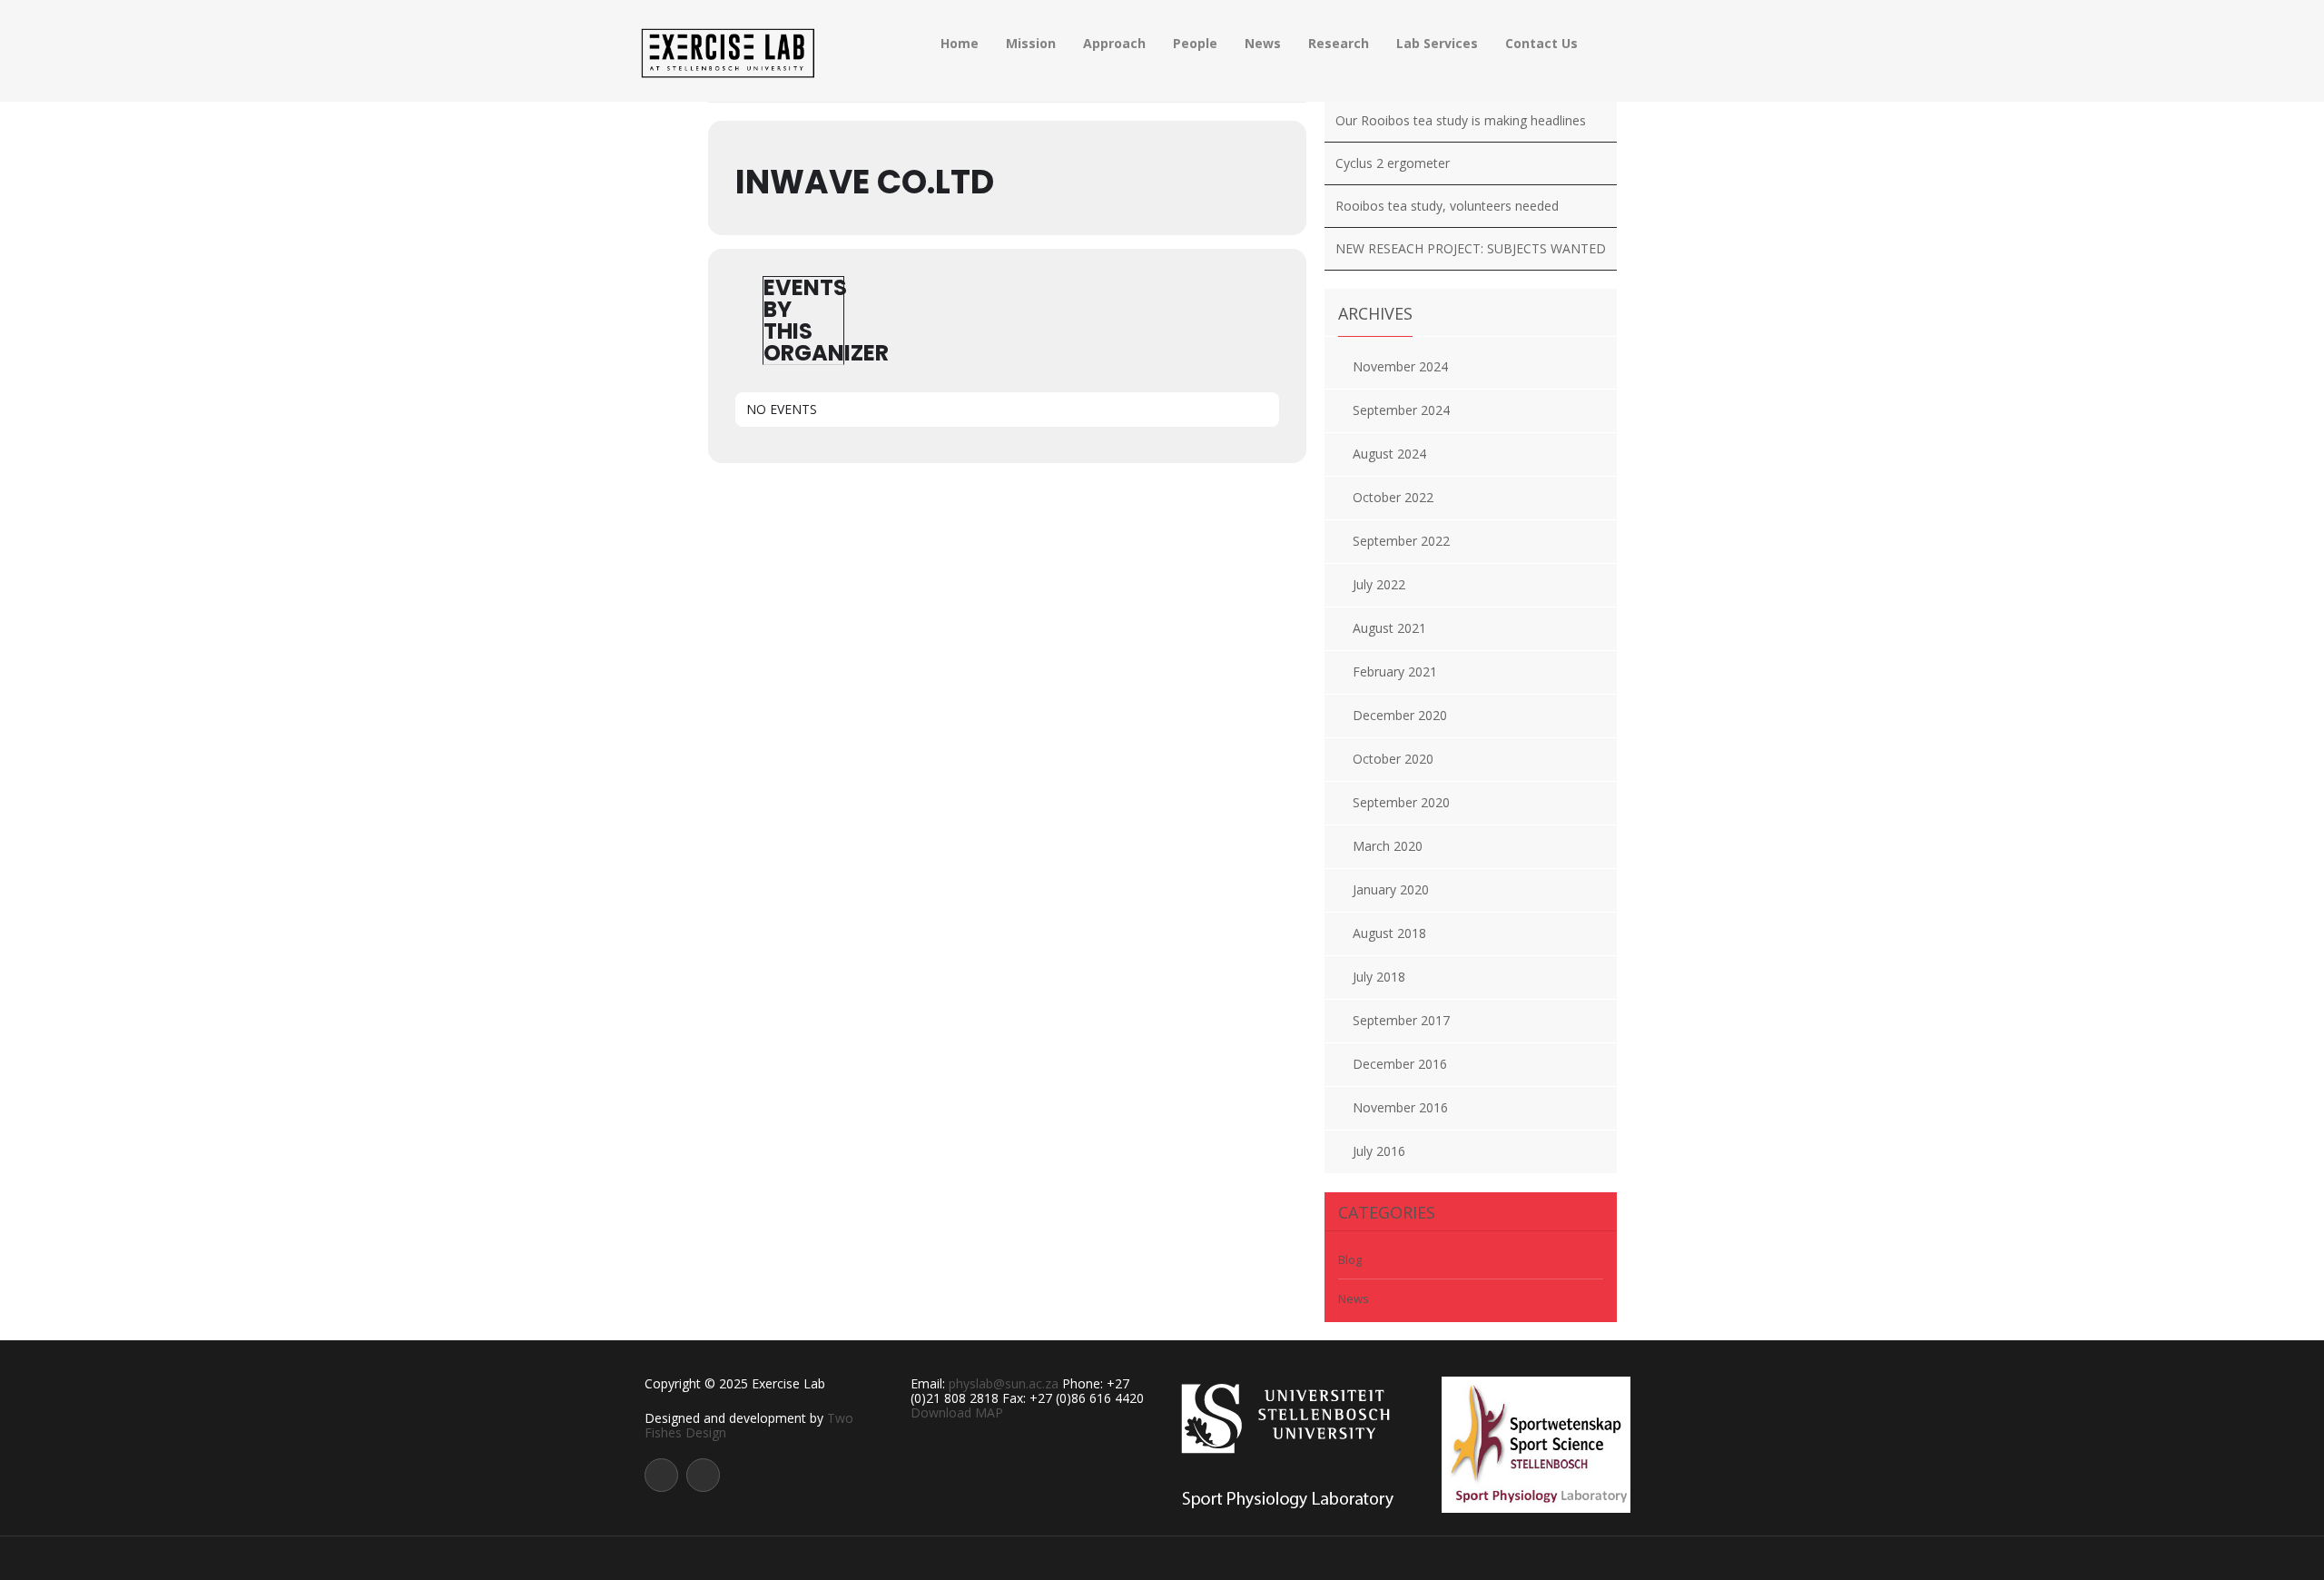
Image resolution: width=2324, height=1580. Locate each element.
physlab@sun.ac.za (1004, 1383)
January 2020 (1391, 889)
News (1263, 43)
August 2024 (1389, 454)
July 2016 (1379, 1151)
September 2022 (1401, 541)
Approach (1114, 43)
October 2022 (1393, 497)
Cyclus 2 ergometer (1393, 163)
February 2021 (1395, 671)
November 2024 (1400, 366)
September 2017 (1401, 1020)
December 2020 (1400, 715)
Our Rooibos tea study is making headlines (1461, 120)
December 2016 (1400, 1064)
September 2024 (1401, 410)
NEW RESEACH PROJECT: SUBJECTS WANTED (1471, 248)
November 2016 (1400, 1107)
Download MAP (957, 1412)
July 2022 (1379, 584)
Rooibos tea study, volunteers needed (1447, 206)
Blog (1350, 1259)
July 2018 (1379, 977)
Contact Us (1541, 43)
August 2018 (1389, 933)
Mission (1031, 43)
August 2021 (1389, 628)
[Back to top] (1162, 1557)
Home (960, 43)
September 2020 (1401, 802)
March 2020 (1388, 846)
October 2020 (1393, 759)
